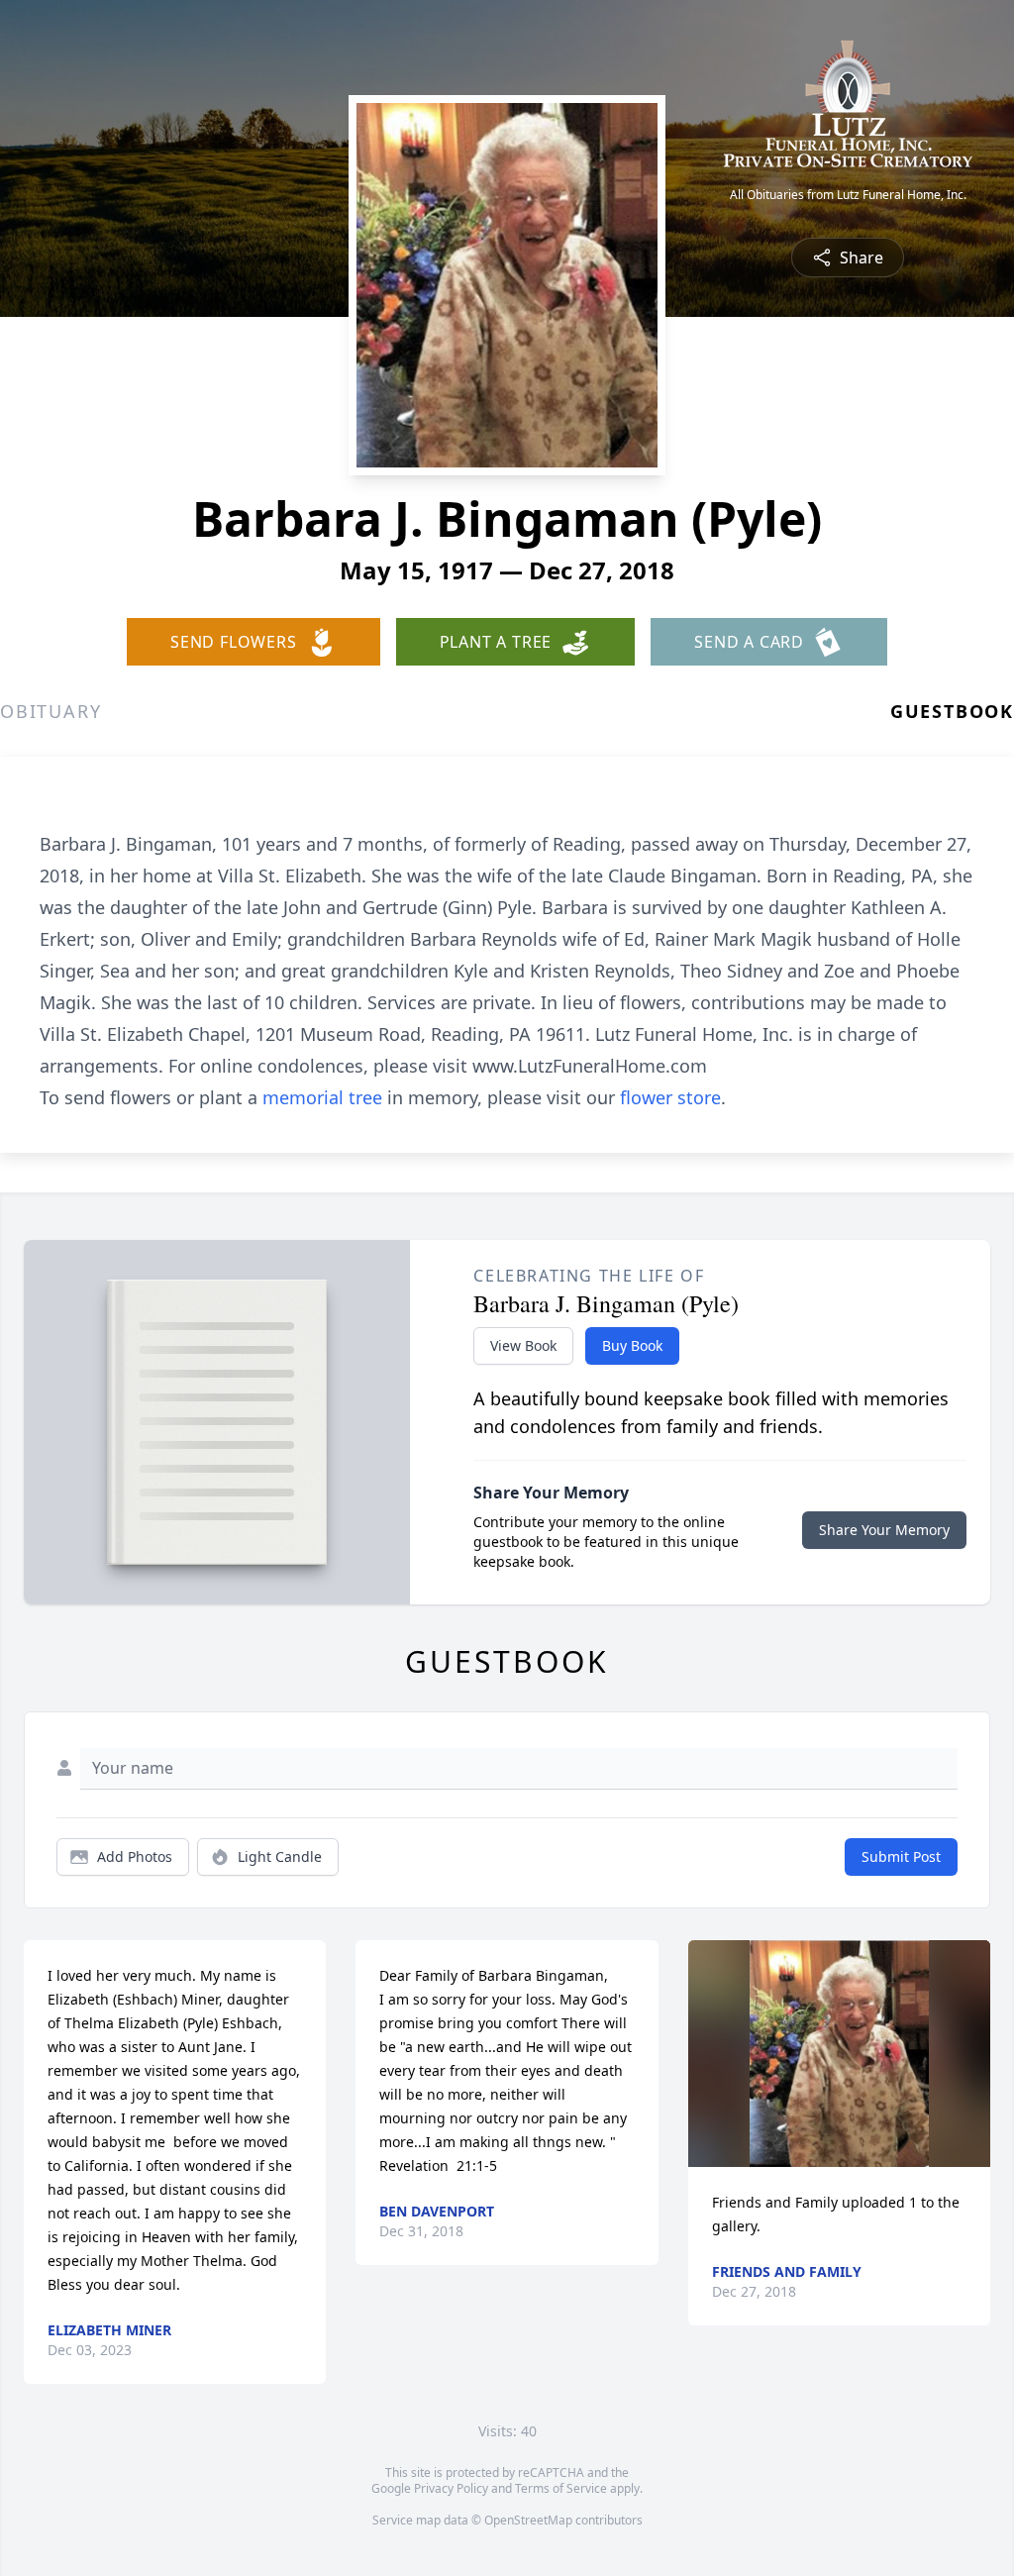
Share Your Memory (884, 1530)
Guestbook (952, 711)
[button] (839, 2054)
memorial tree (322, 1097)
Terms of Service (561, 2488)
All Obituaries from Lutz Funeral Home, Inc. (848, 195)
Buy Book (632, 1345)
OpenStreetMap (528, 2520)
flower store (670, 1097)
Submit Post (901, 1856)
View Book (523, 1345)
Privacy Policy (451, 2488)
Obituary (51, 711)
